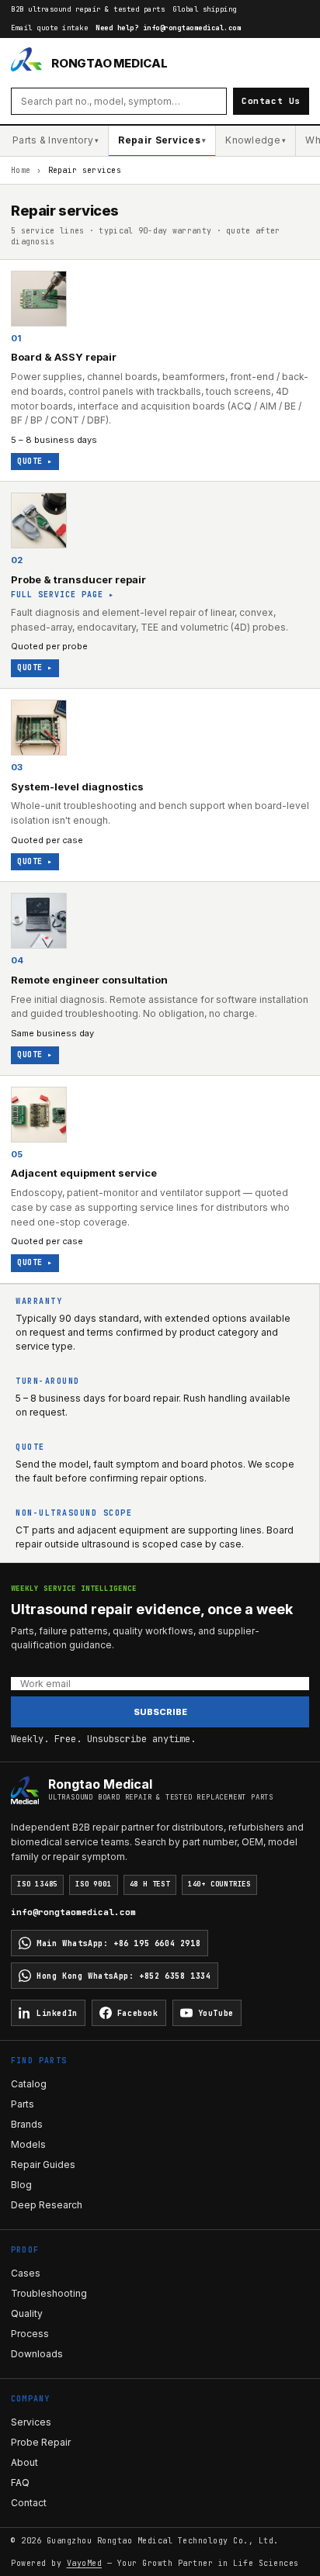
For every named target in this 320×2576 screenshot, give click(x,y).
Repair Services (162, 140)
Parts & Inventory (56, 140)
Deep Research (47, 2205)
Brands (27, 2124)
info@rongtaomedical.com (73, 1912)
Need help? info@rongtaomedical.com (168, 28)
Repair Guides (43, 2165)
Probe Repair (41, 2442)
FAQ (20, 2483)
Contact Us (271, 101)
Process (30, 2334)
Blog (21, 2185)
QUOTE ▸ (35, 461)
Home (21, 170)
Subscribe (160, 1712)
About (24, 2462)
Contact (29, 2503)
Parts (23, 2104)
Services (31, 2422)
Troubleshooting (49, 2293)
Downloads (37, 2354)
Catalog (29, 2084)
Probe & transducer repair (78, 579)
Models (28, 2144)
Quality (27, 2313)
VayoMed (85, 2563)
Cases (26, 2273)
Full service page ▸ (63, 595)
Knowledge (256, 140)
